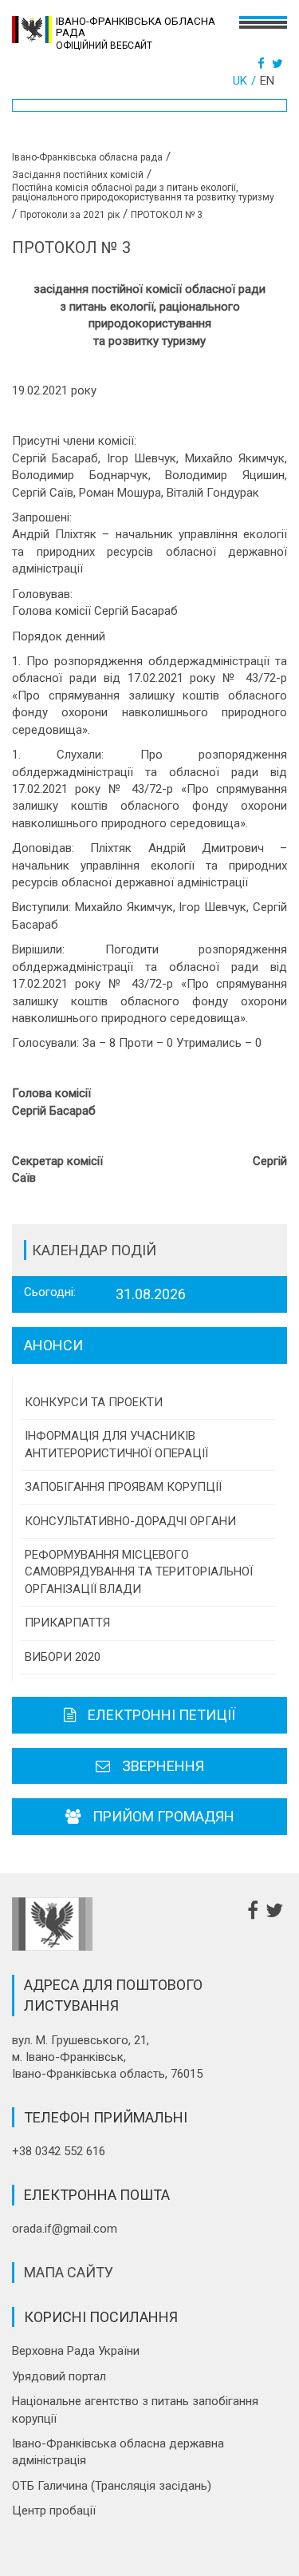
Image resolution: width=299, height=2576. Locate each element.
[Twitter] (279, 64)
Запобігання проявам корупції (123, 1487)
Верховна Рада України (76, 2351)
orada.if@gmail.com (65, 2229)
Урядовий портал (59, 2376)
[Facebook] (263, 64)
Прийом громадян (163, 1816)
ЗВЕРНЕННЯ (163, 1766)
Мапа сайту (69, 2272)
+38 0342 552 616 (59, 2151)
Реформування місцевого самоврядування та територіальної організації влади (139, 1572)
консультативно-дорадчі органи (130, 1521)
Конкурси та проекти (94, 1402)
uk (240, 81)
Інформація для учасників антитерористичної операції (116, 1444)
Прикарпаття (67, 1623)
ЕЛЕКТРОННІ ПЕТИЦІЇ (161, 1715)
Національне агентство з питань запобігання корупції (135, 2410)
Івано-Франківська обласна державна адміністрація (118, 2452)
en (267, 81)
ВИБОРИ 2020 (63, 1657)
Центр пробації (54, 2511)
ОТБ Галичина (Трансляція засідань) (112, 2486)
